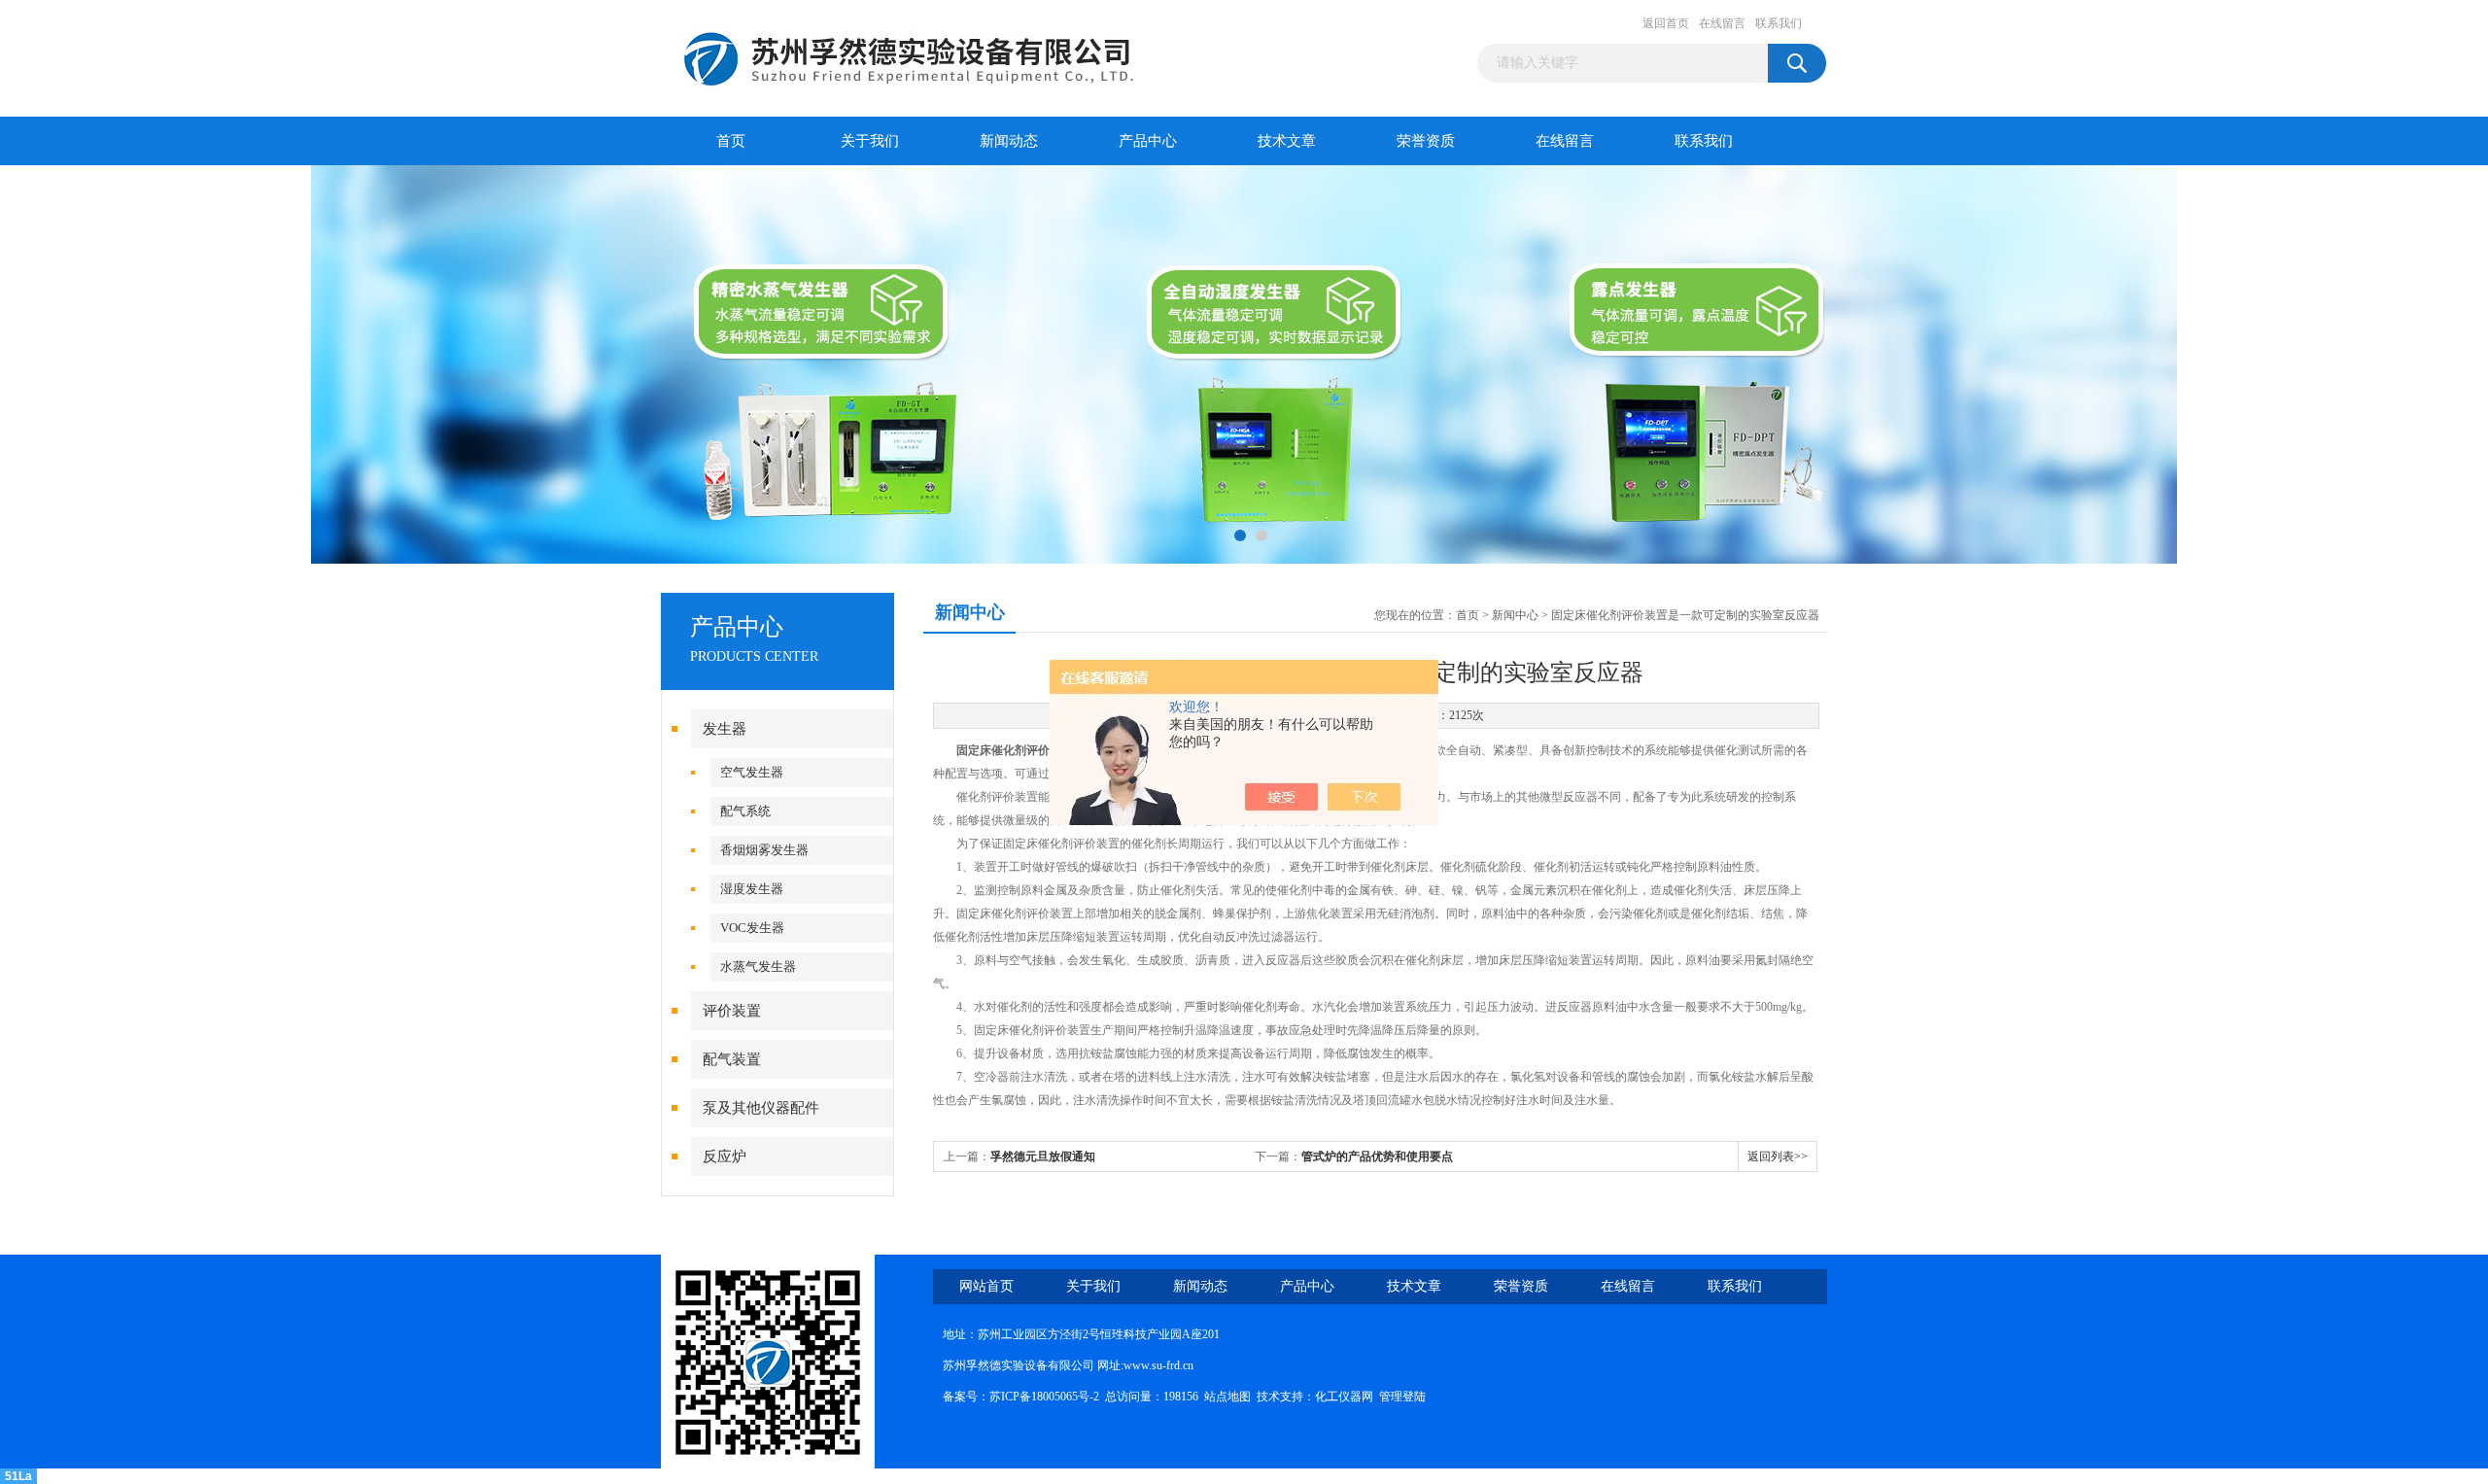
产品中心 (1148, 141)
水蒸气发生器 (758, 966)
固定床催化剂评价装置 (1015, 750)
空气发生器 (752, 772)
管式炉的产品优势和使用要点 (1377, 1156)
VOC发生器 (752, 928)
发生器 (725, 729)
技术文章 (1287, 141)
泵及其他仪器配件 (761, 1108)
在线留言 (1722, 23)
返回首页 (1666, 23)
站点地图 (1227, 1397)
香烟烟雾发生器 (764, 850)
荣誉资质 (1426, 141)
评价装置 (732, 1011)
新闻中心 (1515, 615)
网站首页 (986, 1286)
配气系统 (745, 811)
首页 (731, 141)
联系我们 (1779, 23)
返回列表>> (1778, 1156)
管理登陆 (1402, 1397)
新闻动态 (1009, 141)
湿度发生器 (752, 889)
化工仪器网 (1344, 1397)
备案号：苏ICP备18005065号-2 (1021, 1397)
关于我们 (870, 141)
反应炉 (725, 1156)
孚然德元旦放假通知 (1043, 1156)
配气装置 (732, 1059)
